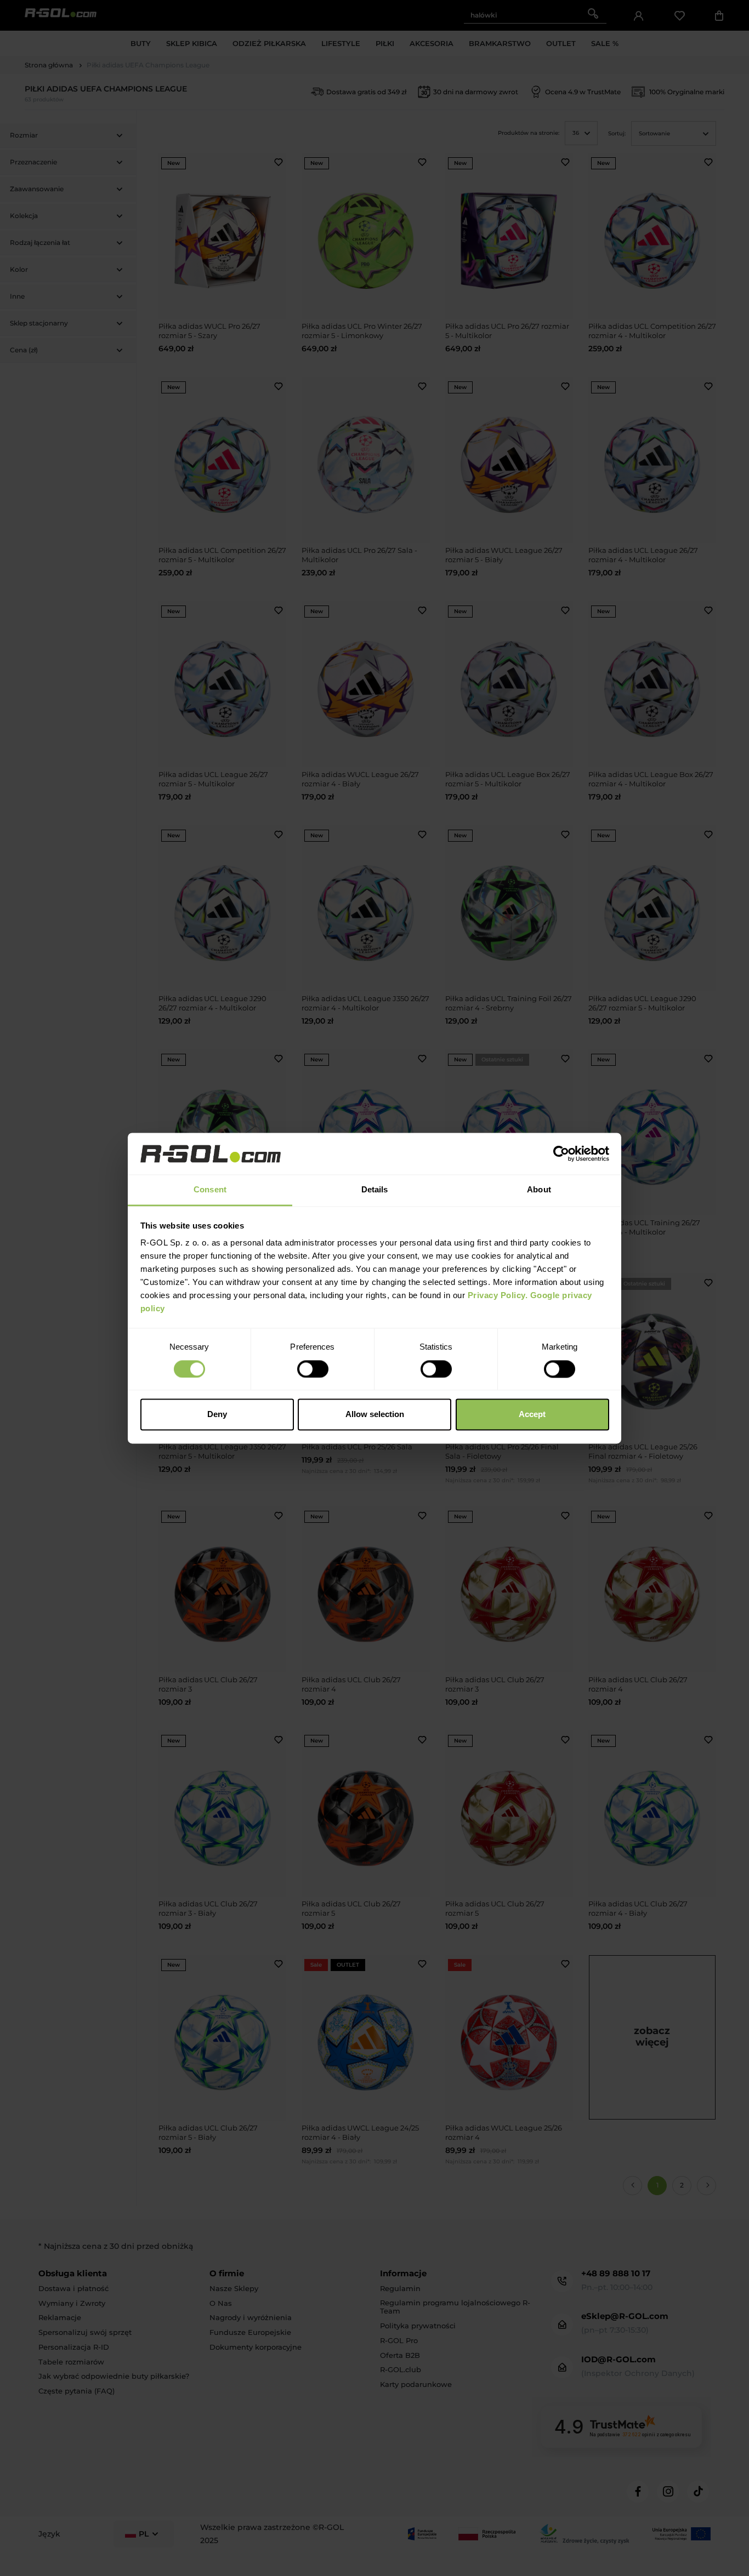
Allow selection (375, 1415)
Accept (532, 1415)
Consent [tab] (210, 1190)
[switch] (313, 1369)
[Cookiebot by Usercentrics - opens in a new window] (561, 1153)
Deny (217, 1415)
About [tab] (539, 1190)
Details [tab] (375, 1190)
